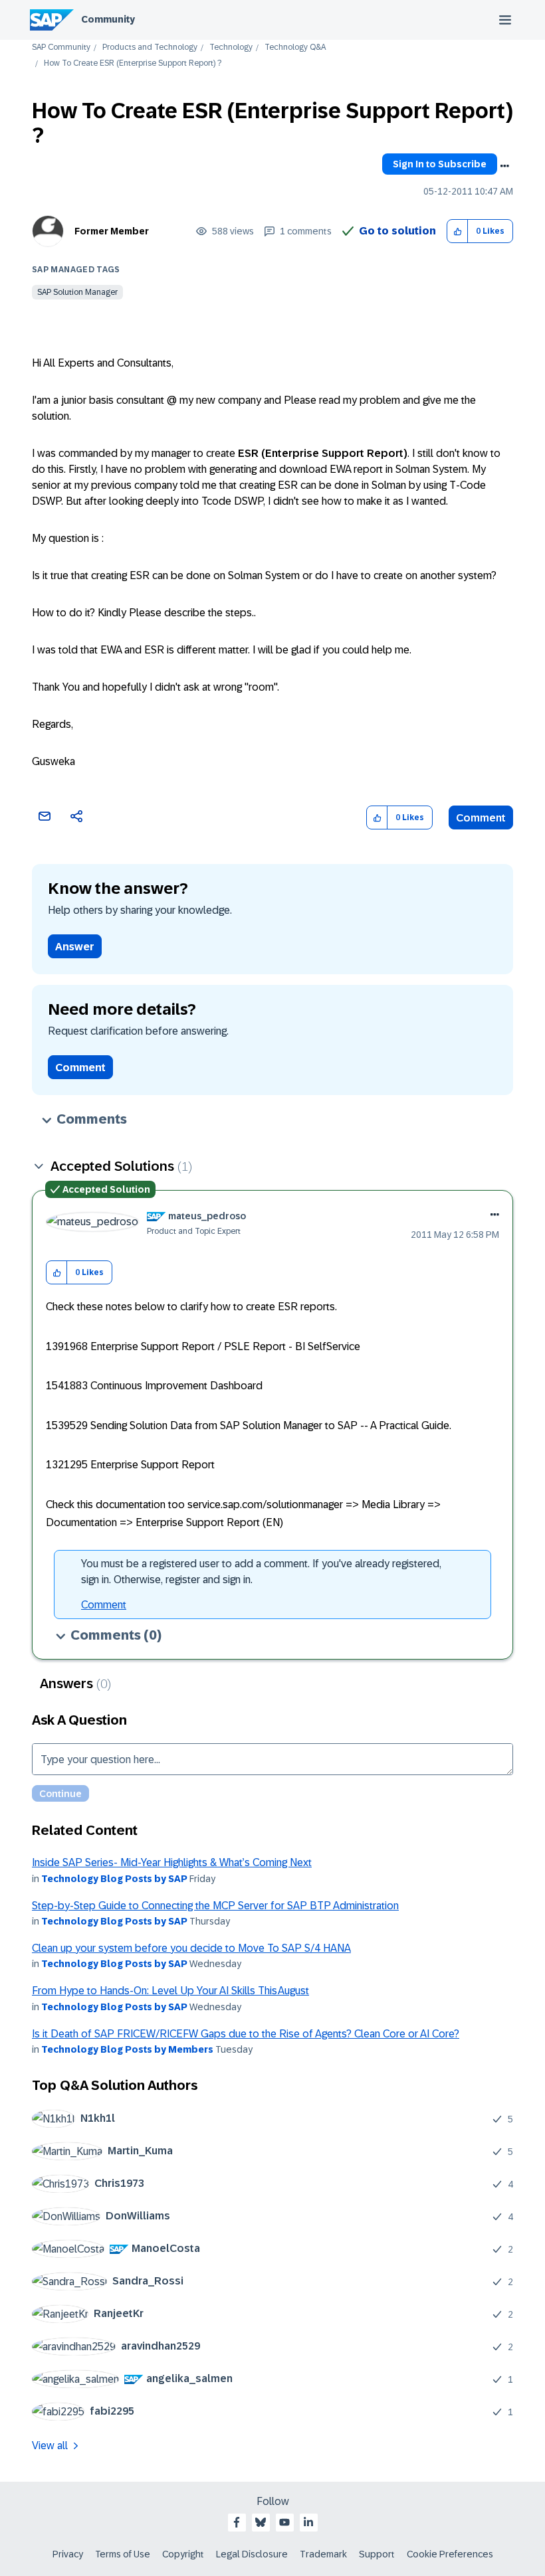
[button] (458, 231)
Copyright (183, 2554)
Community (108, 19)
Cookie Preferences (450, 2554)
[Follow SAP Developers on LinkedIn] (308, 2522)
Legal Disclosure (252, 2554)
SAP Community (61, 47)
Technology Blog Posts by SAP (114, 1879)
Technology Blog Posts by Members (127, 2049)
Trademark (323, 2554)
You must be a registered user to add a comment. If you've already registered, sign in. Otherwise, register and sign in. (261, 1572)
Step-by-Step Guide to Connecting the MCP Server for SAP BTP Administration (215, 1906)
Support (377, 2554)
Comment (481, 818)
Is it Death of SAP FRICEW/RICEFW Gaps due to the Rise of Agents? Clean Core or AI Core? (246, 2034)
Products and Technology (150, 47)
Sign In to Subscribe (440, 164)
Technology (231, 47)
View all (50, 2446)
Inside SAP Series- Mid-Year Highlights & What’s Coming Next (172, 1862)
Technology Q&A (295, 47)
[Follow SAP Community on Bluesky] (261, 2522)
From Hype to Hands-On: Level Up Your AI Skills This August (170, 1991)
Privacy (68, 2554)
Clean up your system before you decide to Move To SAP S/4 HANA (191, 1948)
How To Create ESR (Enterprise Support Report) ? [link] (133, 63)
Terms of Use (123, 2554)
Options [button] (504, 166)
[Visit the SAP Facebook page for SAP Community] (237, 2522)
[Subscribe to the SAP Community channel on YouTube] (284, 2522)
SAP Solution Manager (77, 292)
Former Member (112, 231)
